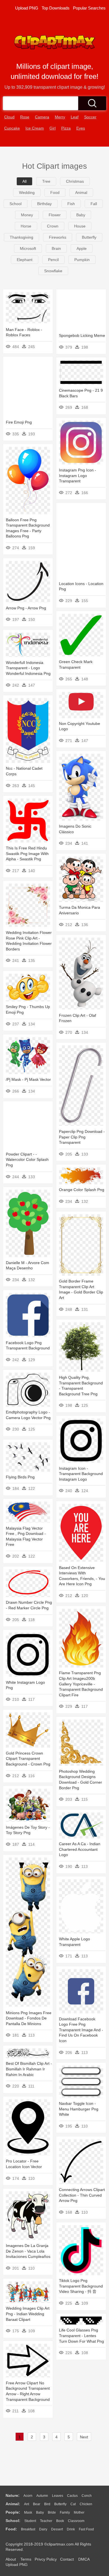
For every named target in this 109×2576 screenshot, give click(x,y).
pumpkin (82, 260)
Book (60, 2521)
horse (26, 226)
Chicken (86, 2504)
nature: (13, 2495)
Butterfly (60, 2504)
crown (53, 226)
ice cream (35, 128)
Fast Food (86, 2529)
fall (94, 204)
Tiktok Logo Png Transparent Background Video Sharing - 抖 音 (81, 2286)
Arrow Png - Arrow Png (26, 608)
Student (30, 2521)
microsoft (28, 248)
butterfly (89, 237)
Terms (26, 2559)
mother (79, 2512)
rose (25, 117)
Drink (71, 2529)
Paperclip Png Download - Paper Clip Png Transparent (82, 1137)
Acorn (28, 2496)
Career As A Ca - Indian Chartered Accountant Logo (80, 1849)
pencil (53, 260)
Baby (40, 2512)
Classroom (76, 2521)
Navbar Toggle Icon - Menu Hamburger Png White (79, 2109)
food (55, 192)
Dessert (57, 2529)
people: (13, 2512)
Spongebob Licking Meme (82, 335)
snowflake (53, 271)
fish (71, 204)
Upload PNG (27, 8)
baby (81, 215)
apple (82, 248)
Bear (37, 2504)
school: (13, 2521)
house (80, 226)
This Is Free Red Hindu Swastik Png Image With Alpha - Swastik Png (27, 853)
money (27, 215)
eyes (81, 128)
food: (11, 2529)
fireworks (58, 237)
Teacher (46, 2521)
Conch (87, 2496)
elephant (25, 260)
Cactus (72, 2496)
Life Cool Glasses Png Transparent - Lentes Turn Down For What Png (81, 2336)
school (16, 204)
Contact (67, 2559)
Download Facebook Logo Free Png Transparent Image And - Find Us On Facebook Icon (81, 2030)
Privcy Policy (46, 2559)
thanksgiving (22, 237)
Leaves (58, 2496)
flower (55, 215)
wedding (27, 192)
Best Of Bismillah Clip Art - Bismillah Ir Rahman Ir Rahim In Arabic (29, 2069)
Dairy (43, 2529)
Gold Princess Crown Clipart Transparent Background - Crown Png (28, 1759)
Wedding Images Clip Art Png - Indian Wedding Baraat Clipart (28, 2314)
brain (56, 248)
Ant (27, 2504)
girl (53, 128)
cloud (9, 117)
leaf (75, 117)
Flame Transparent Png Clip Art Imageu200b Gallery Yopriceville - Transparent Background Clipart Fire (81, 1684)
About (11, 2559)
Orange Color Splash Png (82, 1190)
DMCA (84, 2559)
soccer (90, 117)
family (65, 2512)
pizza (66, 128)
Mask (28, 2512)
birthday (44, 204)
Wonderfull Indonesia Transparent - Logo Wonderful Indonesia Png (28, 668)
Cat (73, 2504)
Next (84, 2437)
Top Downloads (56, 8)
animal (81, 192)
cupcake (12, 128)
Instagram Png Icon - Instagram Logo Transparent (78, 475)
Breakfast (28, 2529)
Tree (46, 181)
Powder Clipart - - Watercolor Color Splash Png (27, 1160)
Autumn (42, 2496)
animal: (13, 2504)
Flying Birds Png (20, 1477)
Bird (47, 2504)
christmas (75, 181)
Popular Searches (89, 8)
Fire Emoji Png (19, 422)
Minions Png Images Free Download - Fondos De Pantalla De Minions (29, 2018)
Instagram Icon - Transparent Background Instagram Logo (81, 1474)
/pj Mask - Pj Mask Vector (28, 1079)
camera (42, 117)
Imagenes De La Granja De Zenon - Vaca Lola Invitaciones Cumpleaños (28, 2251)
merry (60, 117)
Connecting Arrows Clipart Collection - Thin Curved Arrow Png (82, 2195)
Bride (52, 2512)
